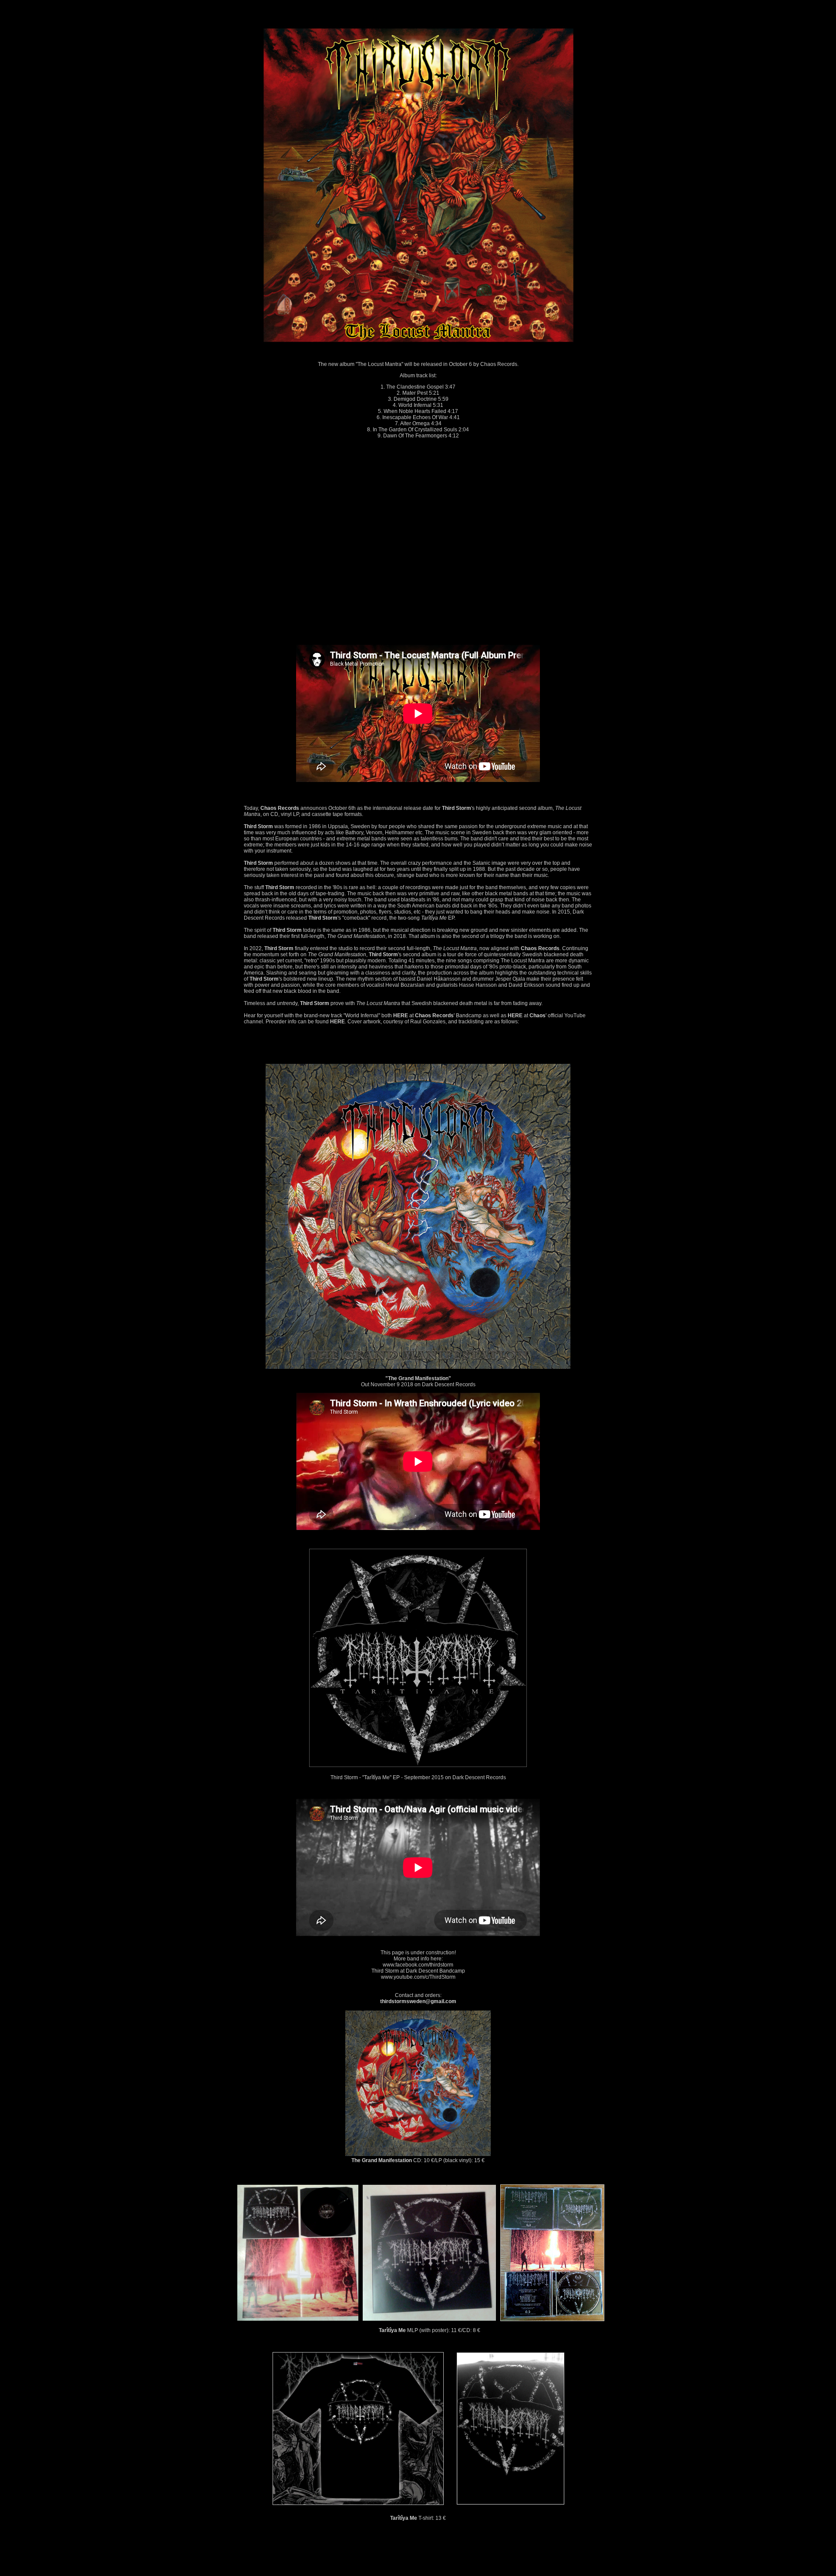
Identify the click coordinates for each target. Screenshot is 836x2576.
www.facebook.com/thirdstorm (418, 1965)
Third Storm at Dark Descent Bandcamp (418, 1971)
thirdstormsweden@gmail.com (418, 2001)
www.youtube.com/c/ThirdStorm (418, 1977)
